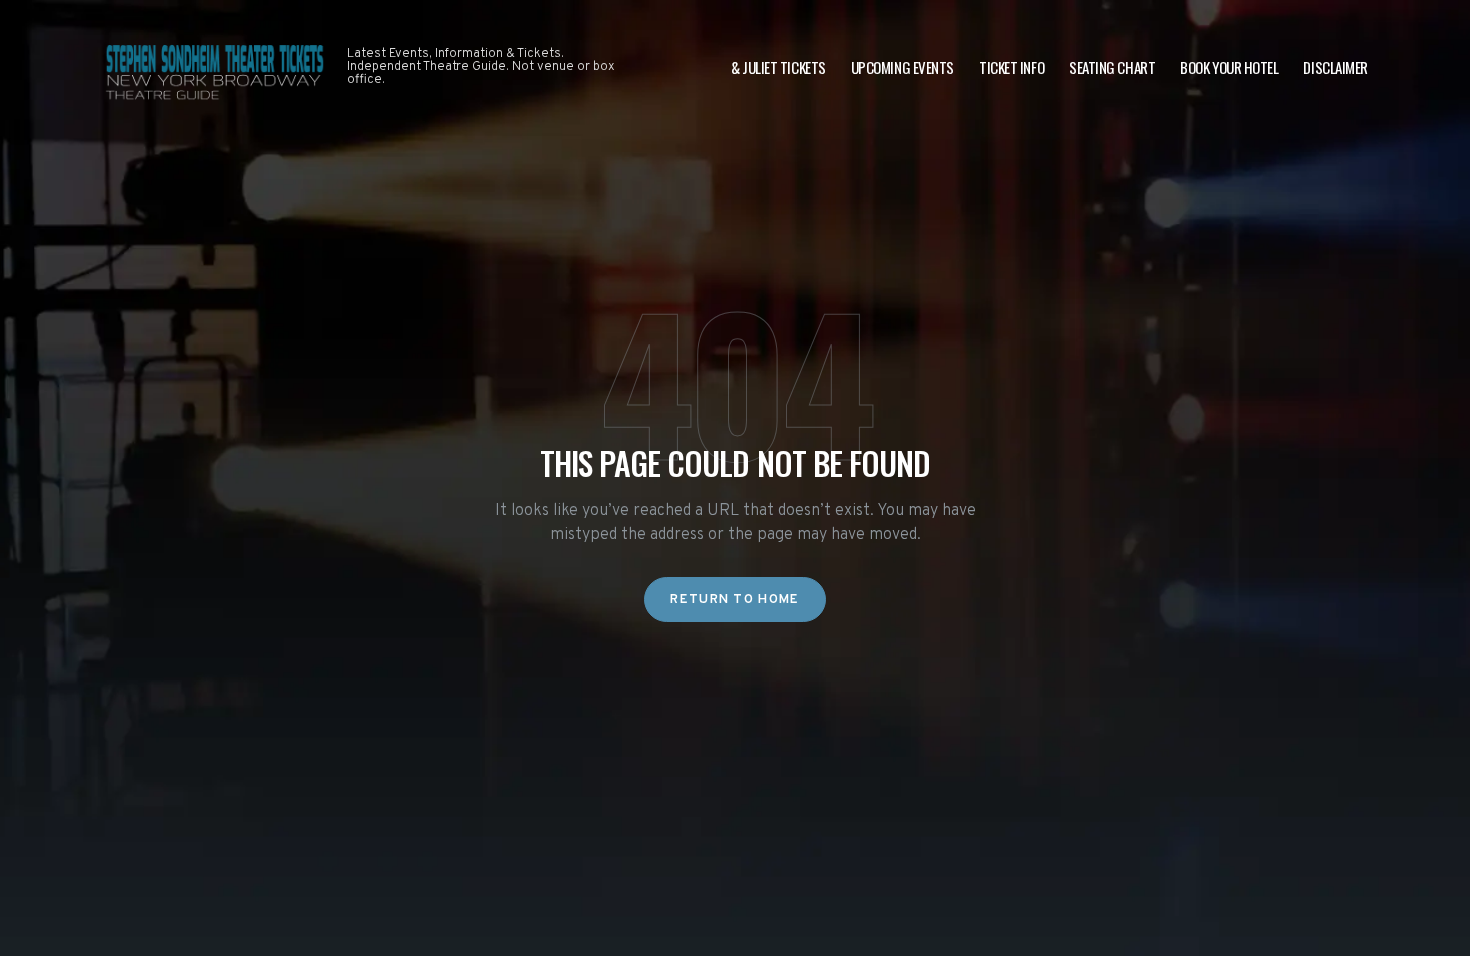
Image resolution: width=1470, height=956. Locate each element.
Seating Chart (1112, 67)
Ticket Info (1011, 67)
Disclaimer (1335, 67)
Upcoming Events (902, 67)
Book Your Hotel (1229, 67)
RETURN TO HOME (734, 600)
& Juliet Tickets (778, 67)
